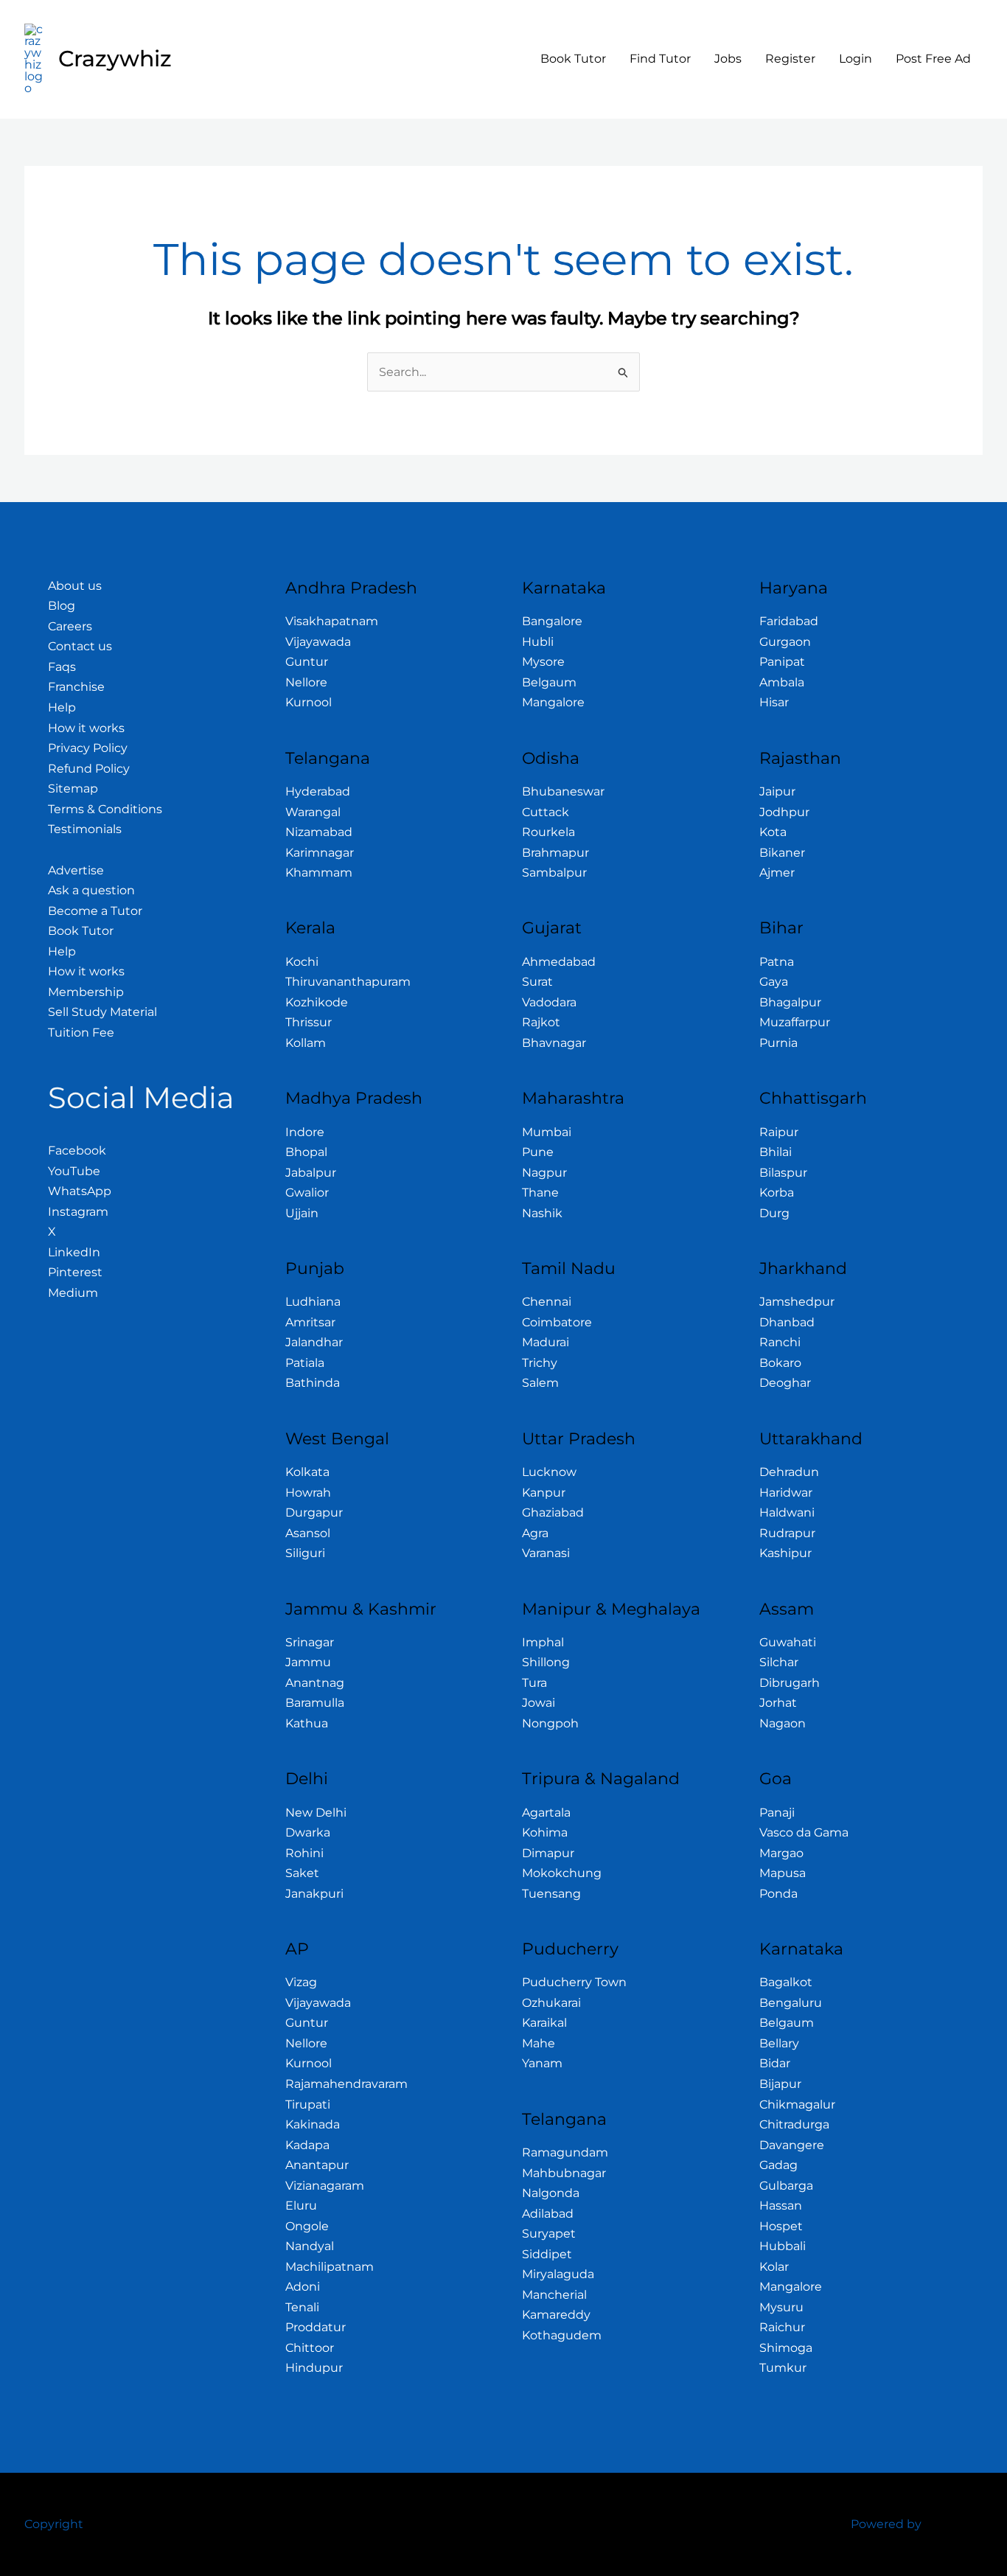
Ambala (782, 682)
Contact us (80, 646)
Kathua (307, 1723)
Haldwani (787, 1512)
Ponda (778, 1894)
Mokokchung (562, 1873)
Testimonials (85, 829)
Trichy (540, 1363)
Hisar (774, 702)
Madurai (546, 1342)
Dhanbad (787, 1322)
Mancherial (554, 2295)
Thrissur (309, 1022)
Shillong (546, 1662)
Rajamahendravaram (346, 2084)
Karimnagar (320, 853)
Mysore (543, 662)
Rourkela (548, 832)
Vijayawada (318, 642)
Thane (540, 1193)
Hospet (781, 2226)
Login (856, 59)
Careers (70, 626)
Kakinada (313, 2124)
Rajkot (541, 1022)
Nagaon (783, 1723)
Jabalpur (311, 1173)
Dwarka (308, 1832)
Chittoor (310, 2348)
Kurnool (309, 702)
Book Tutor (573, 59)
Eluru (301, 2206)
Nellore (306, 682)
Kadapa (307, 2145)
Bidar (775, 2063)
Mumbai (547, 1132)
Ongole (307, 2226)
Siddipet (547, 2254)
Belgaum (549, 682)
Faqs (62, 667)
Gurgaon (785, 642)
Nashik (542, 1213)
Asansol (308, 1533)
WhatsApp (80, 1191)
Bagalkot (786, 1982)
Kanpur (544, 1493)
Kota (773, 832)
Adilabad (548, 2214)
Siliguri (305, 1553)
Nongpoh (550, 1723)
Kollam (306, 1043)
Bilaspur (783, 1173)
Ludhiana (313, 1302)
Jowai (539, 1703)
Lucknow (549, 1472)
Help (62, 707)
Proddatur (316, 2327)
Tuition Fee (81, 1033)
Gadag (778, 2165)
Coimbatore (557, 1322)
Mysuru (781, 2307)
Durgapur (314, 1512)
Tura (534, 1683)
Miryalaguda (558, 2274)
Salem (540, 1383)
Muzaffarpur (795, 1022)
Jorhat (778, 1703)
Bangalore (552, 621)
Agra (535, 1533)
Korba (777, 1193)
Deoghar (785, 1383)
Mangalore (553, 702)
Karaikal (544, 2023)
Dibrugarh (790, 1683)
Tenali (302, 2307)
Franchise (76, 687)
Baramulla (315, 1703)
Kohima (545, 1832)
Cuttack (546, 812)
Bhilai (776, 1152)
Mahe (539, 2043)
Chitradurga (794, 2124)
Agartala (546, 1813)
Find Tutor (660, 59)
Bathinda (313, 1383)
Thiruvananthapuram (348, 982)
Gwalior (307, 1193)
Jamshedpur (797, 1302)
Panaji (777, 1813)
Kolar (774, 2267)
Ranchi (780, 1342)
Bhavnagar (554, 1043)
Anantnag (315, 1683)
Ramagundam (565, 2152)
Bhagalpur (790, 1002)
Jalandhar (314, 1342)
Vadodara (549, 1002)
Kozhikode (317, 1002)
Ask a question (91, 890)
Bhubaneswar (563, 791)
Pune (538, 1152)
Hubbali (783, 2246)
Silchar (779, 1662)
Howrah (308, 1493)
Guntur (307, 662)
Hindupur (314, 2368)
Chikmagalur (797, 2105)
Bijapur (780, 2084)
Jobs (728, 59)
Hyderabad (318, 791)
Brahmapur (555, 853)
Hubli (538, 642)
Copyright (54, 2524)
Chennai (547, 1302)
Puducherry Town (574, 1982)
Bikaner (782, 853)
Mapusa (783, 1873)
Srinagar (310, 1642)
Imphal (543, 1642)
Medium (73, 1293)
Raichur (782, 2327)
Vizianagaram (325, 2186)
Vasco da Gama (804, 1832)
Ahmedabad (559, 962)
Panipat (782, 662)
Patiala (305, 1363)
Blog (62, 606)
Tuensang (551, 1894)
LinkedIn (74, 1252)
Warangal (313, 812)
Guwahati (788, 1642)
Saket (302, 1873)
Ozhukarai (551, 2003)
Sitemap (73, 789)
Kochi (302, 962)
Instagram (78, 1212)
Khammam (319, 873)
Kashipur (785, 1553)
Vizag (301, 1982)
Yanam (542, 2063)
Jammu (308, 1662)
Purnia (778, 1043)
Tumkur (783, 2368)
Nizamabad (319, 832)
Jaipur (777, 791)
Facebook (77, 1151)
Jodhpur (784, 812)
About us (75, 586)
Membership (86, 992)
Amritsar (310, 1322)
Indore (305, 1132)
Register (790, 59)
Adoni (303, 2287)
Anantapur (317, 2165)
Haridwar (786, 1493)
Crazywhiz (115, 59)
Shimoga (786, 2348)
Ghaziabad (553, 1512)
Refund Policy (89, 769)
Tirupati (308, 2105)
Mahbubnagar (564, 2173)
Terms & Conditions (105, 809)
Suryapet (549, 2234)
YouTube (74, 1171)
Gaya (774, 982)
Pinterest (75, 1272)
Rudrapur (787, 1533)
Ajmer (777, 873)
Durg (774, 1213)
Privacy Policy (88, 748)
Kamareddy (556, 2315)
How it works (86, 728)
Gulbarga (786, 2186)
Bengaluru (791, 2003)
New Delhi (316, 1813)
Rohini (304, 1853)
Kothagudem (562, 2335)
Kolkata (307, 1472)
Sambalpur (554, 873)
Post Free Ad (933, 59)
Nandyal (310, 2246)
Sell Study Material (102, 1012)
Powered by (886, 2524)
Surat (537, 982)
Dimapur (548, 1853)
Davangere (792, 2145)
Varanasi (546, 1553)
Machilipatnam (330, 2267)
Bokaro (780, 1363)
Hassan (781, 2206)
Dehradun (789, 1472)
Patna (777, 962)
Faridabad (789, 621)
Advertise (76, 870)
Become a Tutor (95, 911)
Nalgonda (551, 2193)
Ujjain (302, 1213)
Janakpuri (314, 1894)
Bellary (779, 2043)
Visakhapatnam (332, 621)
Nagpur (544, 1173)
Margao (781, 1853)
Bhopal (306, 1152)
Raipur (779, 1132)
